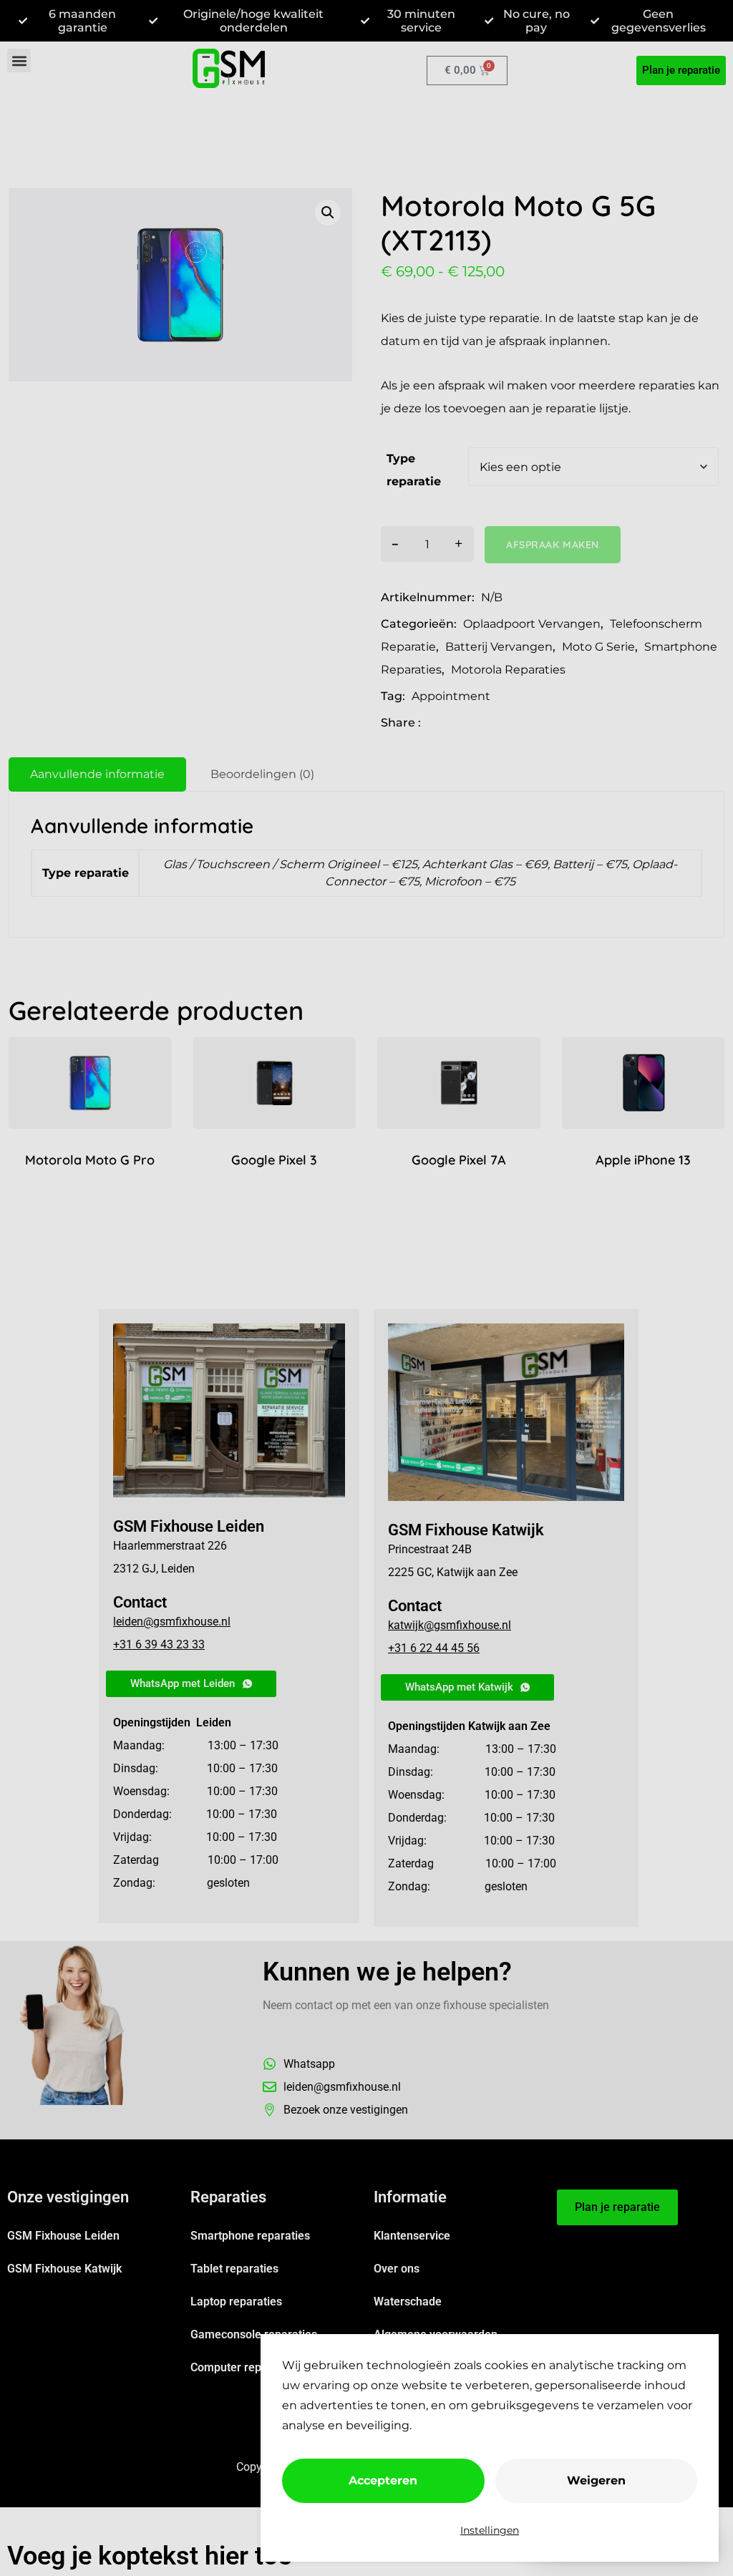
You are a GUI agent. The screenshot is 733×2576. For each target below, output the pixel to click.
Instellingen (490, 2530)
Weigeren (596, 2480)
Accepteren (383, 2480)
